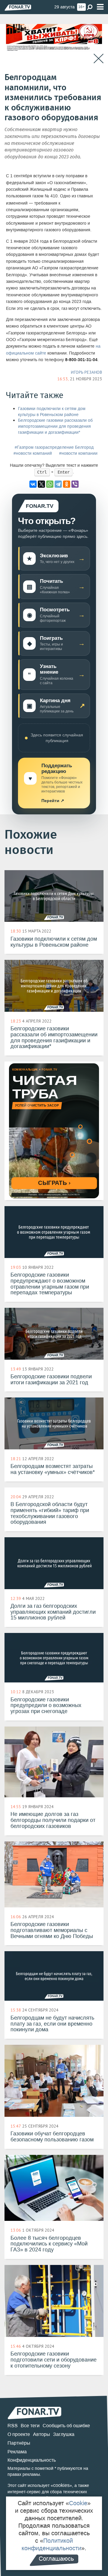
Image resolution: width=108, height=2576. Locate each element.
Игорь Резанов (86, 372)
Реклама (17, 2452)
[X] (41, 484)
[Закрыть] (99, 59)
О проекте (19, 2434)
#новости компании (78, 453)
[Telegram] (58, 484)
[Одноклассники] (67, 484)
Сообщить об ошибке (66, 2426)
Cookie (78, 2503)
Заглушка (64, 2434)
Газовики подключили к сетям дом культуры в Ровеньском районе (52, 412)
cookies (61, 2485)
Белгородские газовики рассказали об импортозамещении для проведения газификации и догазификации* (55, 426)
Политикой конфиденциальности (51, 2544)
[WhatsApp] (50, 484)
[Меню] (100, 7)
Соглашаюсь (56, 2559)
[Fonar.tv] (18, 7)
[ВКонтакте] (33, 484)
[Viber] (75, 484)
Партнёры (19, 2443)
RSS (13, 2426)
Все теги (30, 2426)
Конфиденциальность (32, 2460)
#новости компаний (33, 453)
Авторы (42, 2434)
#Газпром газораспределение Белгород (54, 447)
